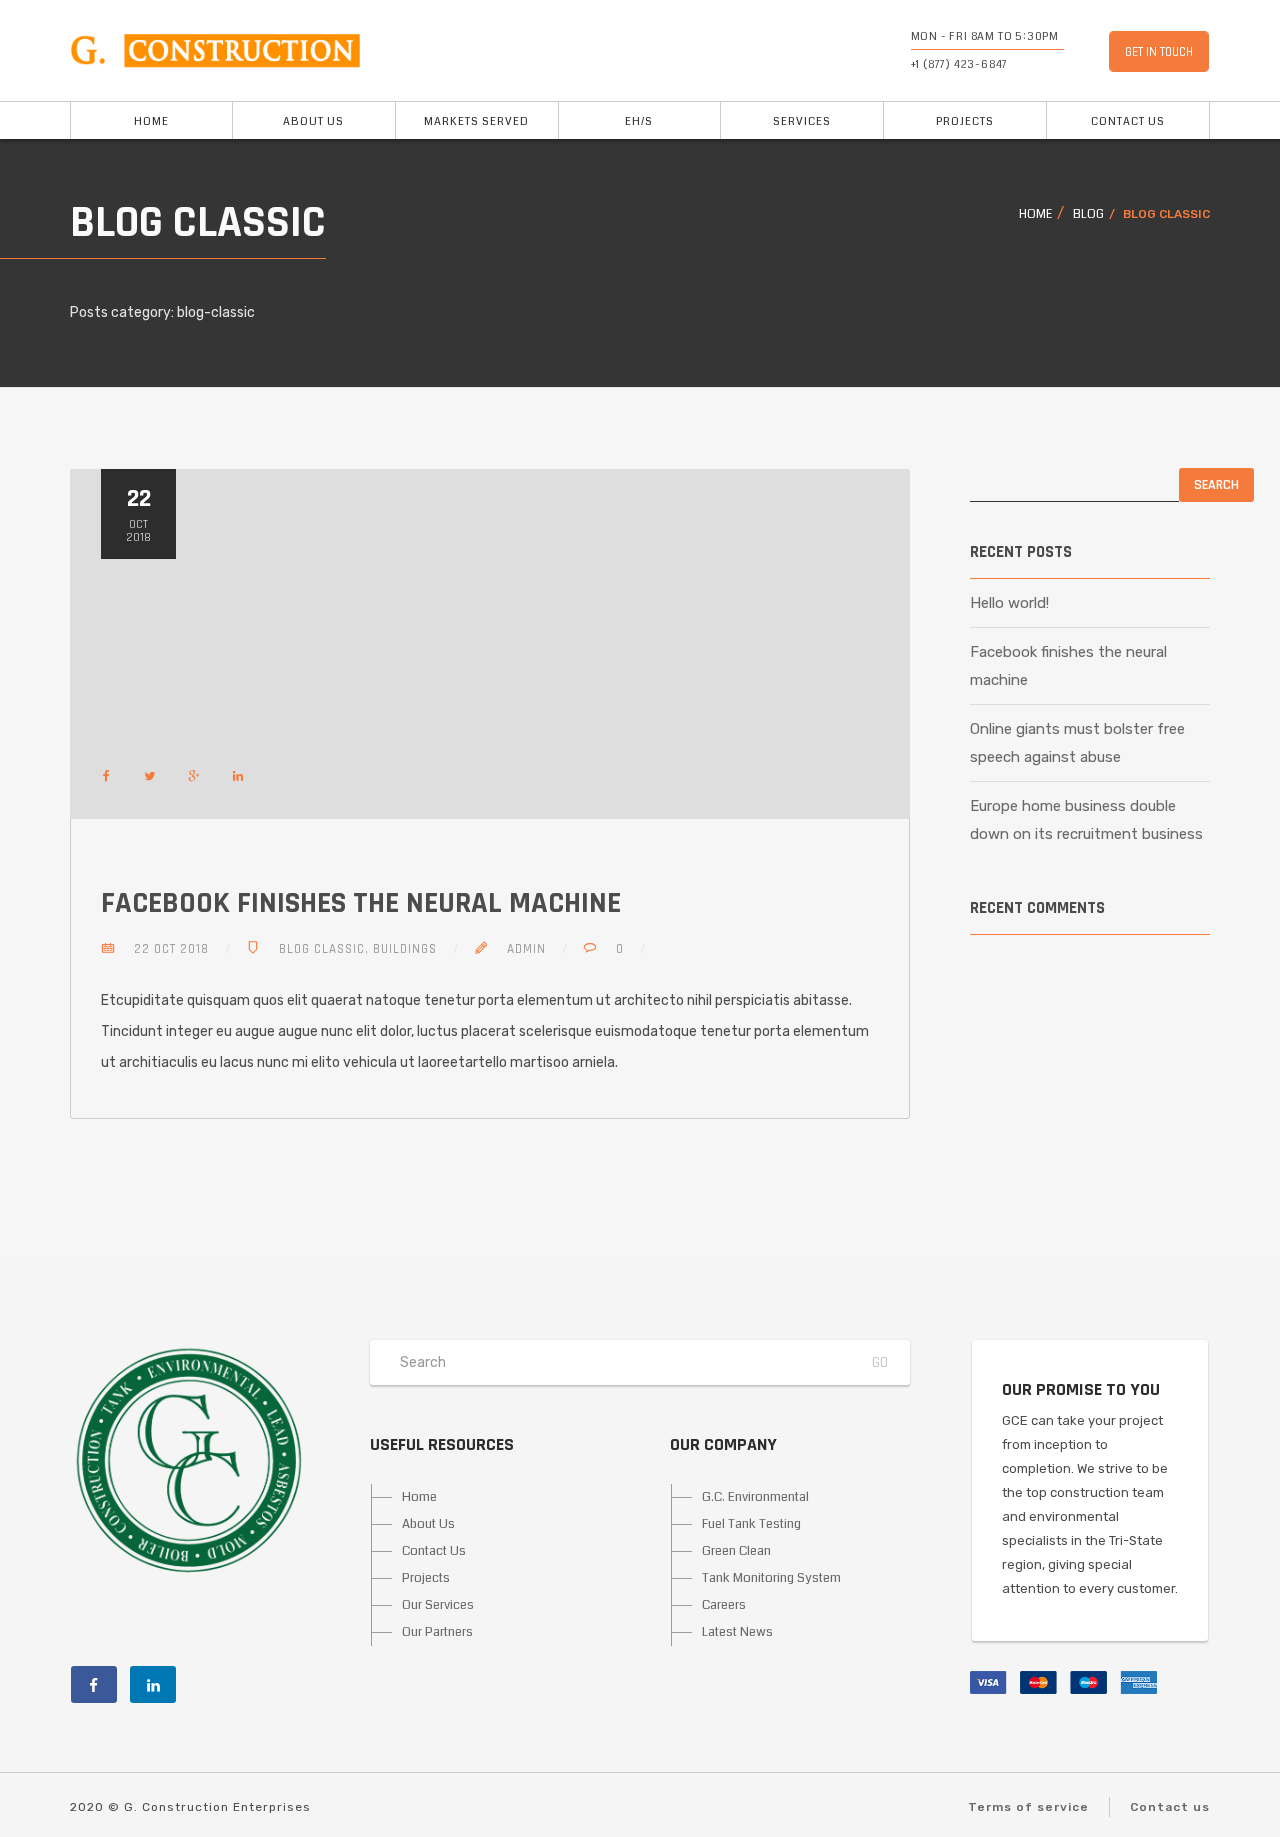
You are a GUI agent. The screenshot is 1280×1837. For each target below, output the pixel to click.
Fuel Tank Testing (751, 1524)
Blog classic (322, 949)
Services (802, 121)
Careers (724, 1605)
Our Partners (437, 1632)
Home (151, 121)
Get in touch (1159, 52)
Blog (1088, 214)
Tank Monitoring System (771, 1578)
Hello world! (1009, 603)
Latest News (737, 1632)
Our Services (438, 1605)
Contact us (1170, 1807)
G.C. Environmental (755, 1497)
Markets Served (476, 121)
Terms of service (1028, 1807)
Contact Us (1128, 121)
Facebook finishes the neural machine (361, 903)
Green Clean (736, 1551)
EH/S (639, 121)
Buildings (405, 949)
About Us (313, 121)
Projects (965, 121)
